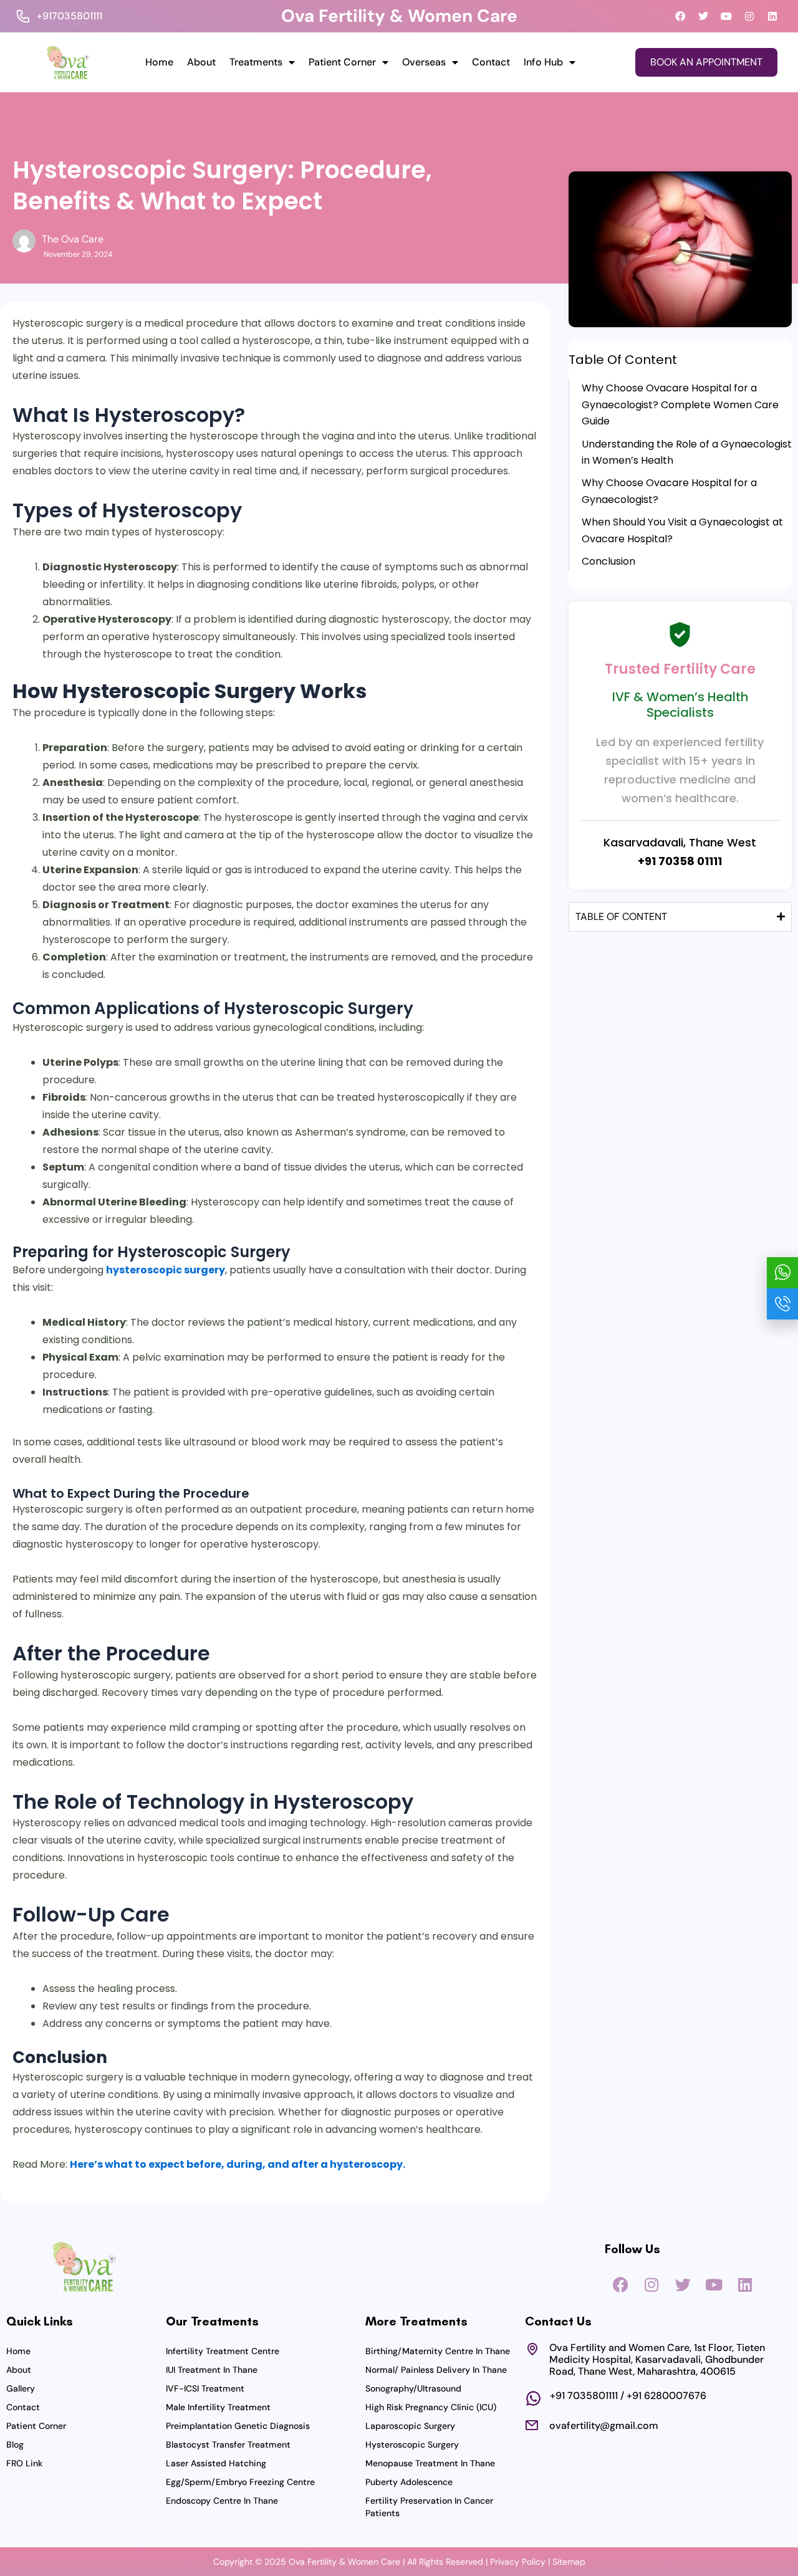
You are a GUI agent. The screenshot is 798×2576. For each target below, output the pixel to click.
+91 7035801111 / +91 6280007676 (628, 2396)
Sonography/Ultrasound (413, 2388)
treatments (256, 62)
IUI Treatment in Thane (212, 2370)
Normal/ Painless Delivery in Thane (436, 2370)
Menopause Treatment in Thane (430, 2463)
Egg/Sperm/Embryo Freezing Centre (240, 2482)
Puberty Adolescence (409, 2482)
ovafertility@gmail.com (604, 2425)
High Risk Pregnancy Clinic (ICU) (431, 2407)
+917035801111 (70, 16)
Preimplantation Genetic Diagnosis (238, 2426)
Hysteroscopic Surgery (412, 2444)
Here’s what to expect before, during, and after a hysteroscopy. (238, 2164)
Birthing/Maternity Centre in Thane (438, 2351)
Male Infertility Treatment (218, 2407)
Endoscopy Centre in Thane (222, 2501)
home (159, 62)
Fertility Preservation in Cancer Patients (429, 2507)
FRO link (24, 2463)
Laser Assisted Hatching (216, 2463)
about (201, 62)
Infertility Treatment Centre (223, 2351)
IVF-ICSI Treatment (205, 2388)
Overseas (424, 62)
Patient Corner (342, 62)
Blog (15, 2444)
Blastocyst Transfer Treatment (228, 2444)
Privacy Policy (518, 2562)
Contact (491, 62)
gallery (21, 2388)
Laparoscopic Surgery (410, 2426)
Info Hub (543, 62)
